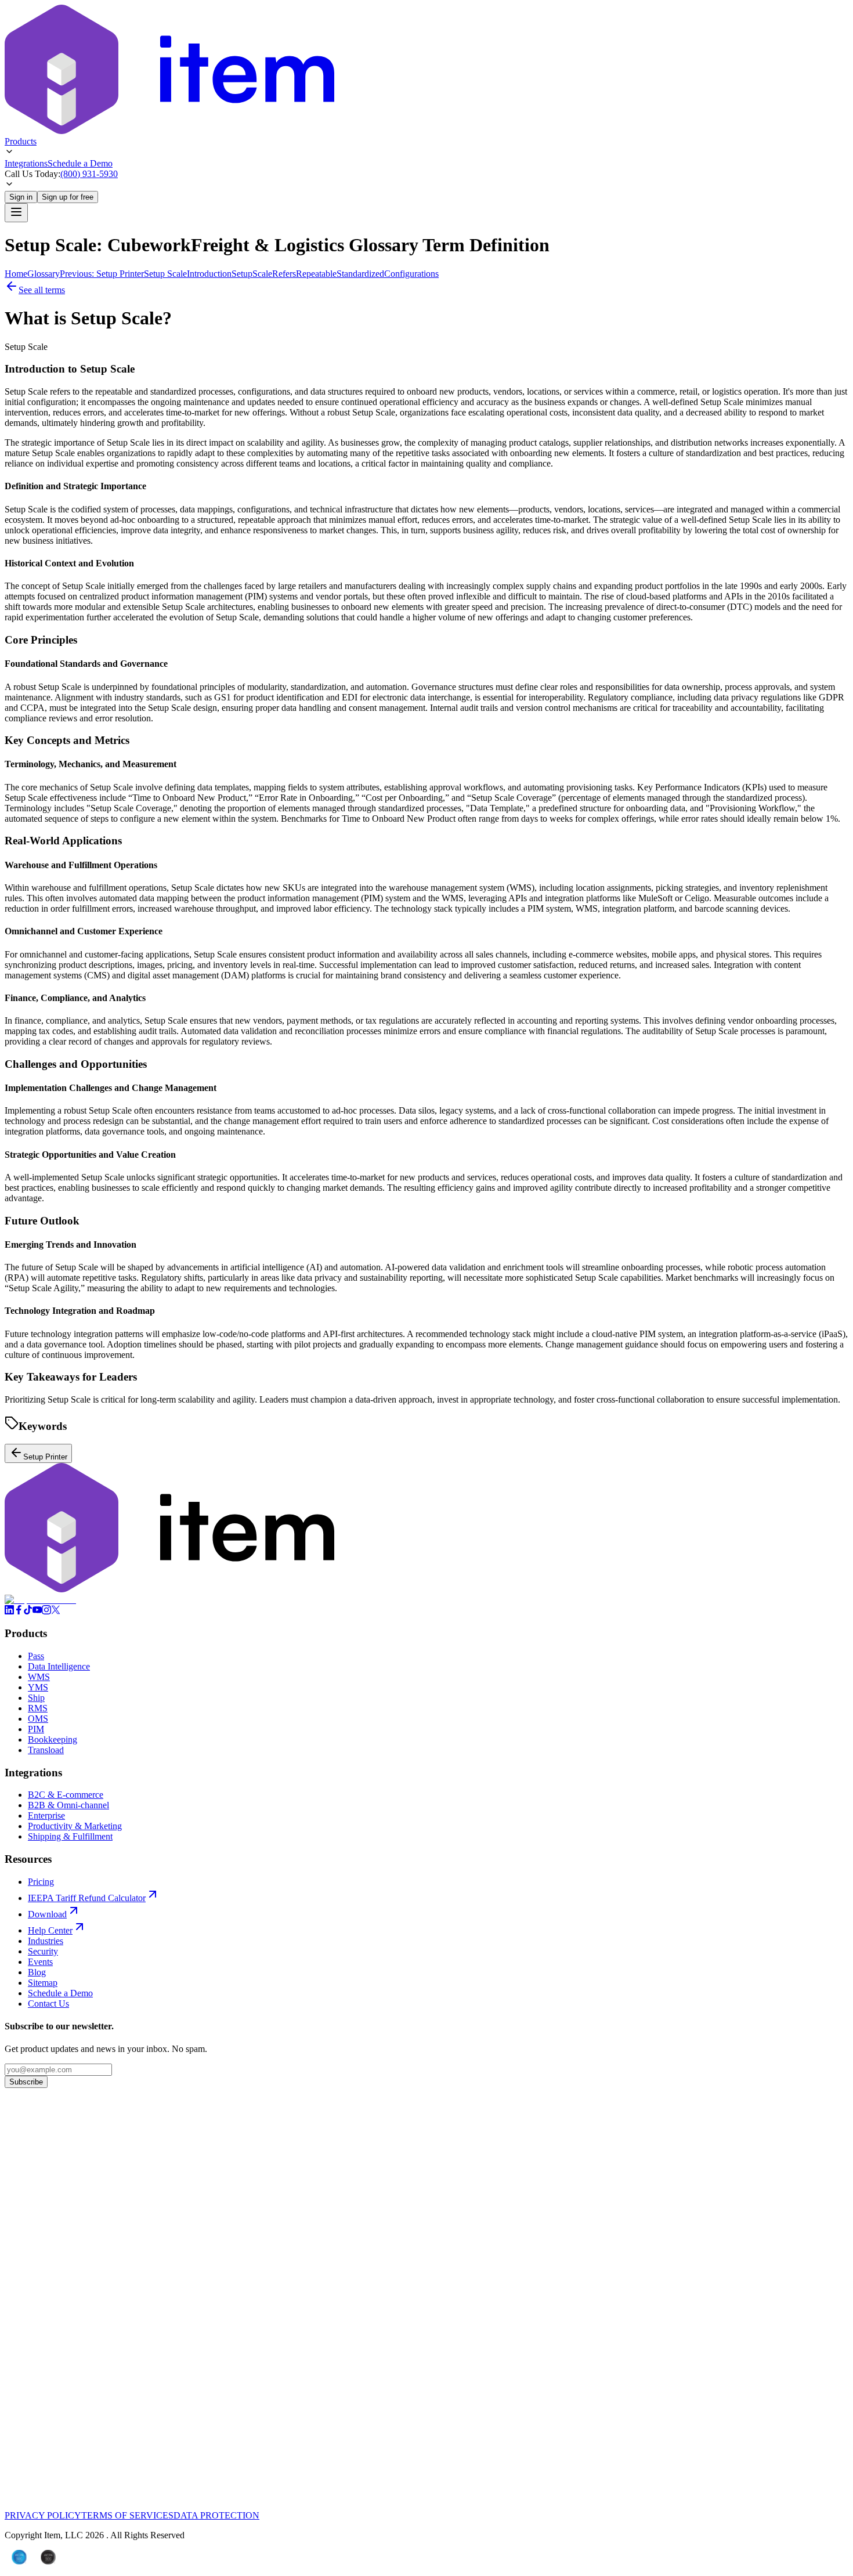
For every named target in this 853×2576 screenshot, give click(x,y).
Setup (242, 274)
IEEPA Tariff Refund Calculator (87, 1898)
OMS (38, 1719)
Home (16, 274)
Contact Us (48, 2004)
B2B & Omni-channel (68, 1805)
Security (43, 1951)
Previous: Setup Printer (102, 274)
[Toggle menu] (16, 213)
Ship (36, 1698)
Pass (36, 1656)
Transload (46, 1750)
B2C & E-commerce (66, 1795)
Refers (284, 274)
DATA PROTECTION (216, 2515)
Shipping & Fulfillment (70, 1836)
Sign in (21, 197)
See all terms (42, 290)
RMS (38, 1708)
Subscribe (26, 2082)
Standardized (360, 274)
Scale (262, 274)
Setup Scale (165, 274)
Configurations (411, 274)
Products (21, 141)
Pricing (41, 1882)
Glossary (44, 274)
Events (40, 1962)
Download (47, 1914)
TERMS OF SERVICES (127, 2515)
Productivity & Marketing (75, 1826)
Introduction (209, 274)
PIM (36, 1729)
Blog (37, 1972)
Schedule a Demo (80, 163)
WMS (39, 1677)
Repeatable (316, 274)
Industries (46, 1941)
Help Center (50, 1930)
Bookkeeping (53, 1739)
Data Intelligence (59, 1666)
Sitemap (43, 1983)
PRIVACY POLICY (43, 2515)
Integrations (26, 163)
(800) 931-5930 (89, 174)
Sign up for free (68, 197)
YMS (38, 1687)
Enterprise (46, 1816)
